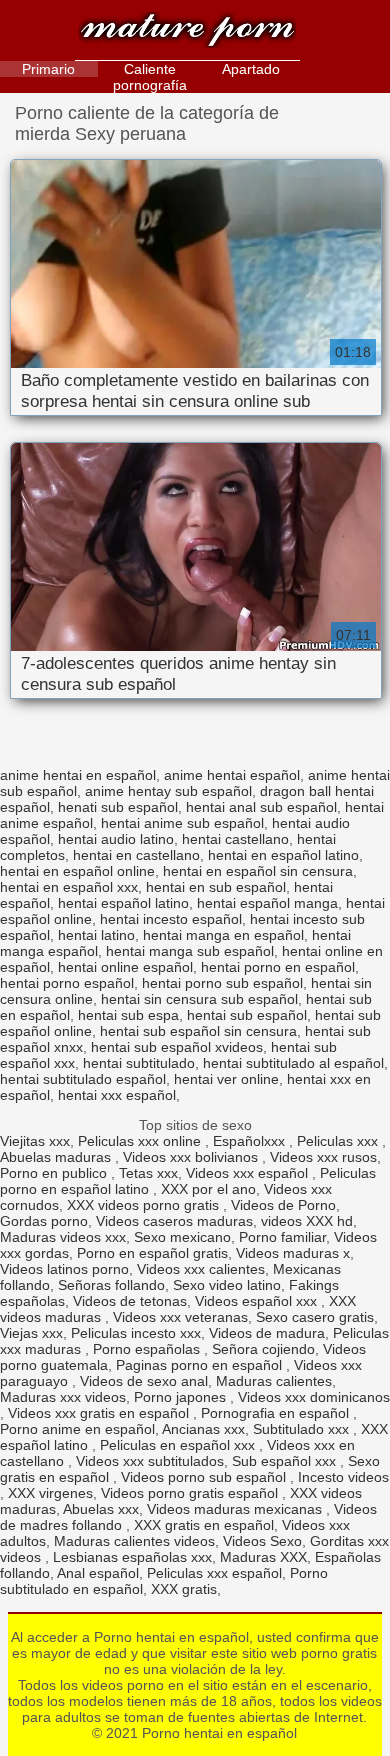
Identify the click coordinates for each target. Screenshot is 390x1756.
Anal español (98, 1573)
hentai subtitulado (139, 1063)
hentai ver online (226, 1079)
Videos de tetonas (130, 1301)
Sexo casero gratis (315, 1317)
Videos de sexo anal (144, 1381)
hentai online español (125, 967)
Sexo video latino (227, 1285)
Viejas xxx (31, 1333)
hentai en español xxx (69, 887)
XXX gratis (184, 1589)
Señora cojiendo (263, 1349)
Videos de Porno (283, 1205)
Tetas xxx (148, 1173)
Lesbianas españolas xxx (132, 1557)
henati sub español (118, 807)
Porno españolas (148, 1349)
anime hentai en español (78, 775)
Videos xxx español (249, 1173)
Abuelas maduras (57, 1157)
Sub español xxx (286, 1461)
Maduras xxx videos (63, 1397)
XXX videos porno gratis (145, 1205)
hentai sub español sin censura (198, 1031)
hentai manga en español (223, 935)
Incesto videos (343, 1477)
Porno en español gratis (152, 1253)
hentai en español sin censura (258, 871)
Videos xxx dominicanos (314, 1397)
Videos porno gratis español (191, 1493)
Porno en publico (55, 1173)
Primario (48, 69)
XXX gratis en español (204, 1525)
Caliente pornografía (150, 77)
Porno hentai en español (187, 32)
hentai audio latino (116, 839)
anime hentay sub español (168, 791)
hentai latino (96, 935)
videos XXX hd (307, 1221)
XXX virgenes (50, 1493)
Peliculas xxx (339, 1141)
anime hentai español (232, 775)
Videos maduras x (293, 1253)
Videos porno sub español (205, 1477)
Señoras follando (111, 1285)
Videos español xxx (258, 1301)
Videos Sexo (262, 1541)
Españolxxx (251, 1141)
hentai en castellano (136, 855)
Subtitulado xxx (303, 1429)
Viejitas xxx (35, 1141)
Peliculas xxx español (214, 1573)
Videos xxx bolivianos (192, 1157)
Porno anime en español (77, 1429)
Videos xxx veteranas (180, 1317)
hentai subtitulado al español (293, 1063)
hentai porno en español (278, 967)
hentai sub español (247, 1015)
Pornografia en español (277, 1413)
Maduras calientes (274, 1381)
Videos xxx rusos (323, 1157)
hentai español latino (123, 903)
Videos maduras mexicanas (236, 1509)
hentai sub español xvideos (177, 1047)
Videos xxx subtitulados (150, 1461)
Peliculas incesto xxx (136, 1333)
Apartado (251, 69)
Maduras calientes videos (134, 1541)
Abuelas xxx (101, 1509)
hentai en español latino (283, 855)
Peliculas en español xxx (179, 1445)
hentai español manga (267, 903)
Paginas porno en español (201, 1365)
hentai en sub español (216, 887)
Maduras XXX (263, 1557)
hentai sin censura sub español (199, 999)
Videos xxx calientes (201, 1269)
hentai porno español (67, 983)
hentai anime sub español (182, 823)
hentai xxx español (117, 1095)
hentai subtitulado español (83, 1079)
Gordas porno (44, 1221)
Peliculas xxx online (141, 1141)
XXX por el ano (208, 1189)
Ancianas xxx (203, 1429)
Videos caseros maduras (174, 1221)
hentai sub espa (128, 1015)
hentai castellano (235, 839)
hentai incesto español (171, 919)
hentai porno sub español (222, 983)
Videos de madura (267, 1333)
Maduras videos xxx (63, 1237)
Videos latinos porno (64, 1269)
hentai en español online (77, 871)
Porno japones (182, 1397)
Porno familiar (282, 1237)
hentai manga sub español (190, 951)
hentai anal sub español (261, 807)
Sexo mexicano (182, 1237)
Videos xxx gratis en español (100, 1413)
